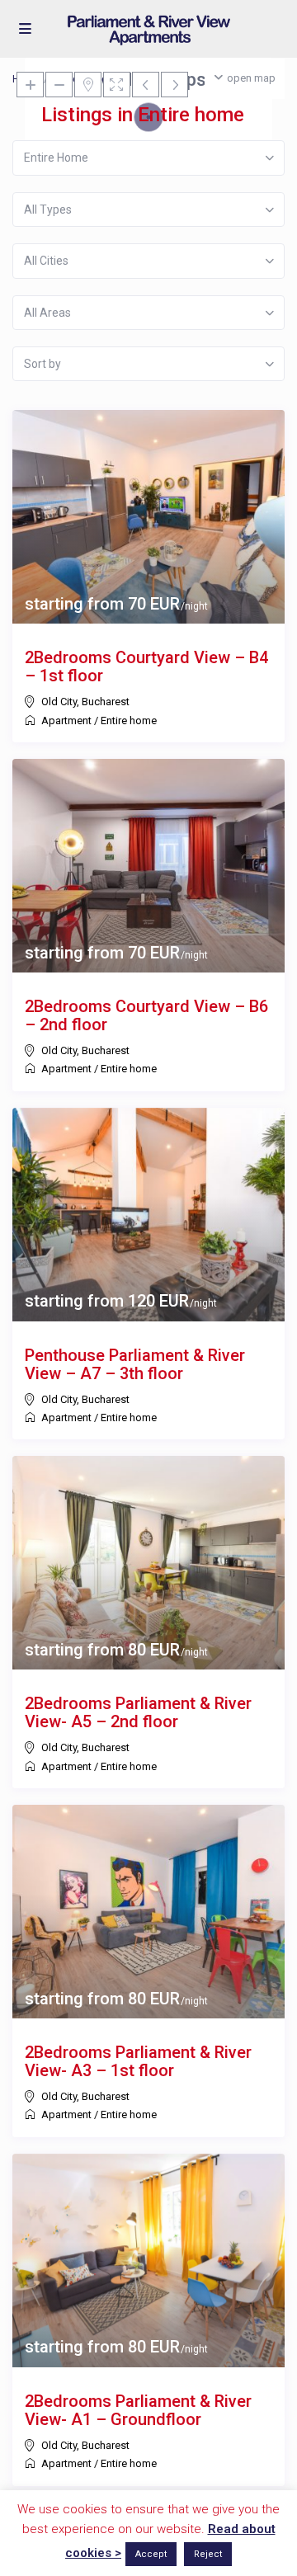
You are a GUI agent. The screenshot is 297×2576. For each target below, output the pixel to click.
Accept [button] (151, 2554)
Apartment (66, 721)
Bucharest (106, 702)
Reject (208, 2554)
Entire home (129, 721)
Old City (59, 702)
